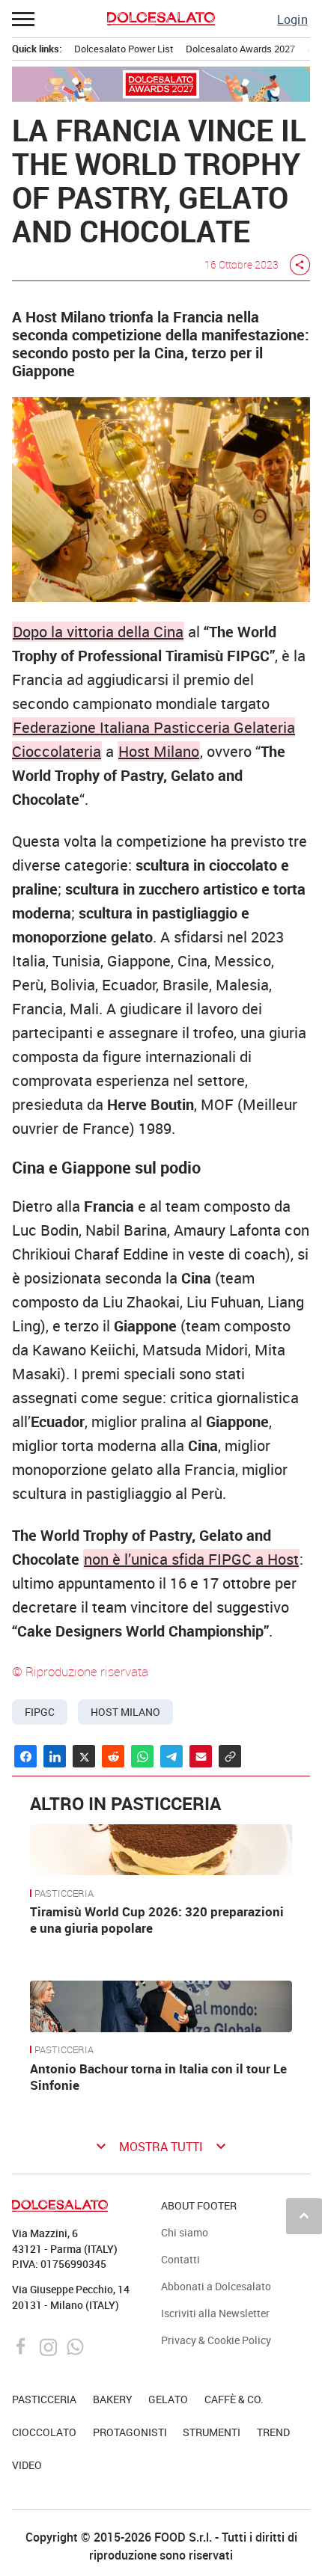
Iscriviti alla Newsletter (215, 2313)
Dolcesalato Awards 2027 (240, 49)
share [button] (300, 265)
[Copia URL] (230, 1756)
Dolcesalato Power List (124, 49)
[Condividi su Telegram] (171, 1756)
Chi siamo (185, 2232)
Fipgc (40, 1712)
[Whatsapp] (75, 2346)
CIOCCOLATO (44, 2432)
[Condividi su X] (84, 1756)
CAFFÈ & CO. (234, 2399)
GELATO (168, 2399)
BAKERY (113, 2399)
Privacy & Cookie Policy (216, 2340)
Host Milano (159, 751)
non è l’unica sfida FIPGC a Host (191, 1559)
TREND (273, 2432)
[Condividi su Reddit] (113, 1756)
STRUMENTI (212, 2432)
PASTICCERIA (64, 1894)
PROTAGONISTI (130, 2432)
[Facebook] (23, 2346)
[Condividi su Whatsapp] (142, 1756)
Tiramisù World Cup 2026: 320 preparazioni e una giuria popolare (157, 1920)
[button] (24, 19)
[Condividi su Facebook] (25, 1756)
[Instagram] (50, 2346)
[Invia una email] (201, 1756)
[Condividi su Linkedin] (55, 1756)
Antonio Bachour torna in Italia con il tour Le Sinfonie (158, 2077)
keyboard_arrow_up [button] (304, 2215)
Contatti (180, 2259)
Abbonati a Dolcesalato (216, 2286)
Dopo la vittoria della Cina (98, 632)
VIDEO (27, 2465)
